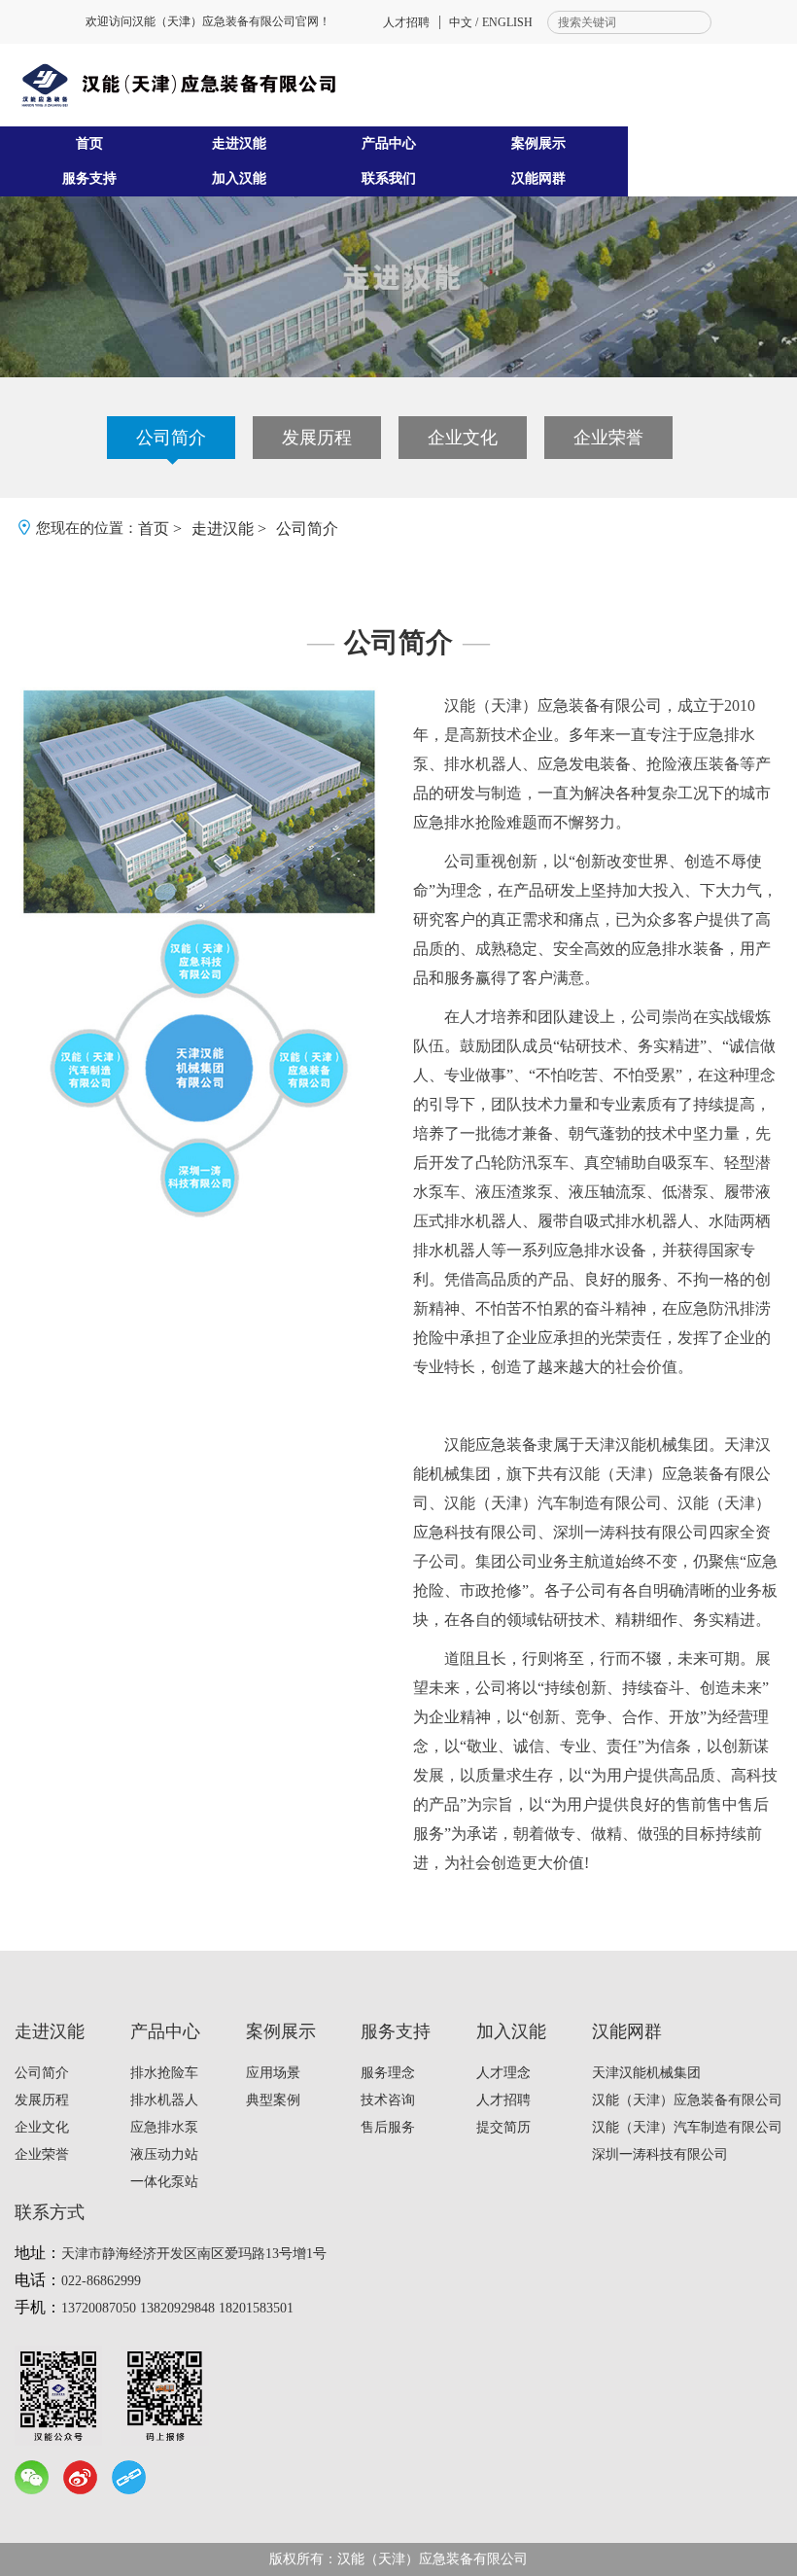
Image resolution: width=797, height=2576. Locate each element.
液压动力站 (164, 2154)
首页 (89, 143)
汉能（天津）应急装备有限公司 (687, 2100)
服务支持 (89, 178)
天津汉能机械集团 (646, 2073)
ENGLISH (507, 22)
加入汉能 (239, 178)
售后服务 (388, 2127)
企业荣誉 (608, 438)
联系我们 (389, 178)
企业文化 (463, 438)
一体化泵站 (164, 2182)
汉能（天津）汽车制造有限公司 (687, 2127)
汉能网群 (538, 178)
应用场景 (273, 2073)
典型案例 (273, 2100)
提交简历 (503, 2127)
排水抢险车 (164, 2073)
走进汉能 (239, 143)
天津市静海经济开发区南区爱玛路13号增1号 (194, 2254)
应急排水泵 (164, 2127)
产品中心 (389, 143)
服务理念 (388, 2073)
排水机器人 (164, 2100)
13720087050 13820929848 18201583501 (177, 2308)
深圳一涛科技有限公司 (660, 2154)
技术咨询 (388, 2100)
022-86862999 (101, 2281)
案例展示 (538, 143)
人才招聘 (406, 22)
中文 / (464, 22)
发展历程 (317, 438)
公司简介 (171, 438)
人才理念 (503, 2073)
